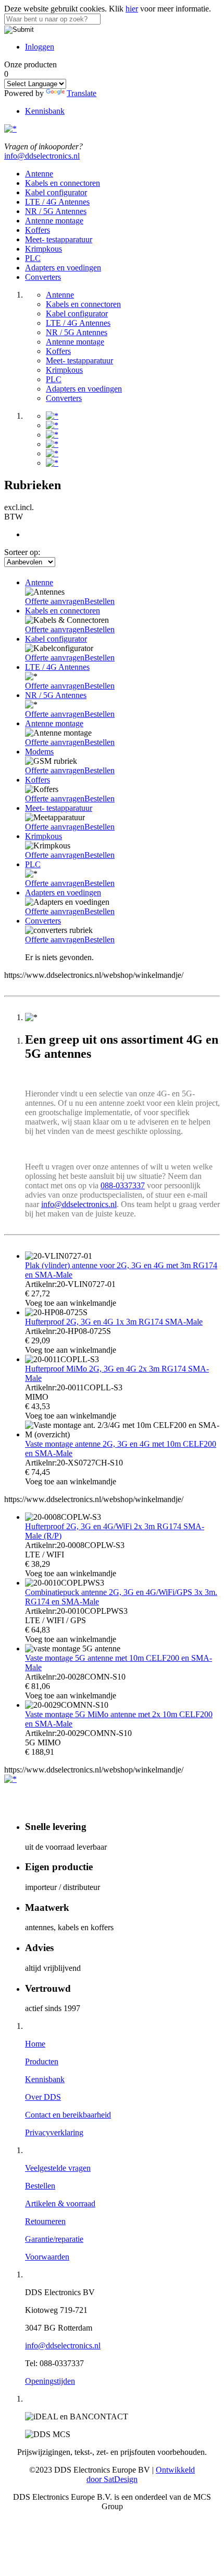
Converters (43, 277)
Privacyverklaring (54, 2132)
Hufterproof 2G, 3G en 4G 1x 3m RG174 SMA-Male (114, 1322)
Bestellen (99, 601)
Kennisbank (45, 111)
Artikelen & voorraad (60, 2203)
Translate (82, 93)
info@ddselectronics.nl (42, 156)
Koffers (38, 230)
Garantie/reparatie (54, 2239)
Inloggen (40, 47)
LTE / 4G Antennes (57, 202)
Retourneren (45, 2221)
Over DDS (43, 2097)
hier (132, 9)
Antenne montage (54, 221)
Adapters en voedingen (63, 268)
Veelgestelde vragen (58, 2168)
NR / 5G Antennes (56, 211)
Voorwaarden (47, 2257)
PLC (33, 258)
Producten (42, 2061)
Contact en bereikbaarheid (68, 2115)
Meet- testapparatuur (59, 239)
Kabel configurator (56, 192)
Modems (39, 752)
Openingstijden (50, 2381)
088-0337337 (123, 1185)
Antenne (39, 174)
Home (35, 2044)
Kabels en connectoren (63, 183)
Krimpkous (43, 249)
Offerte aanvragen (55, 601)
